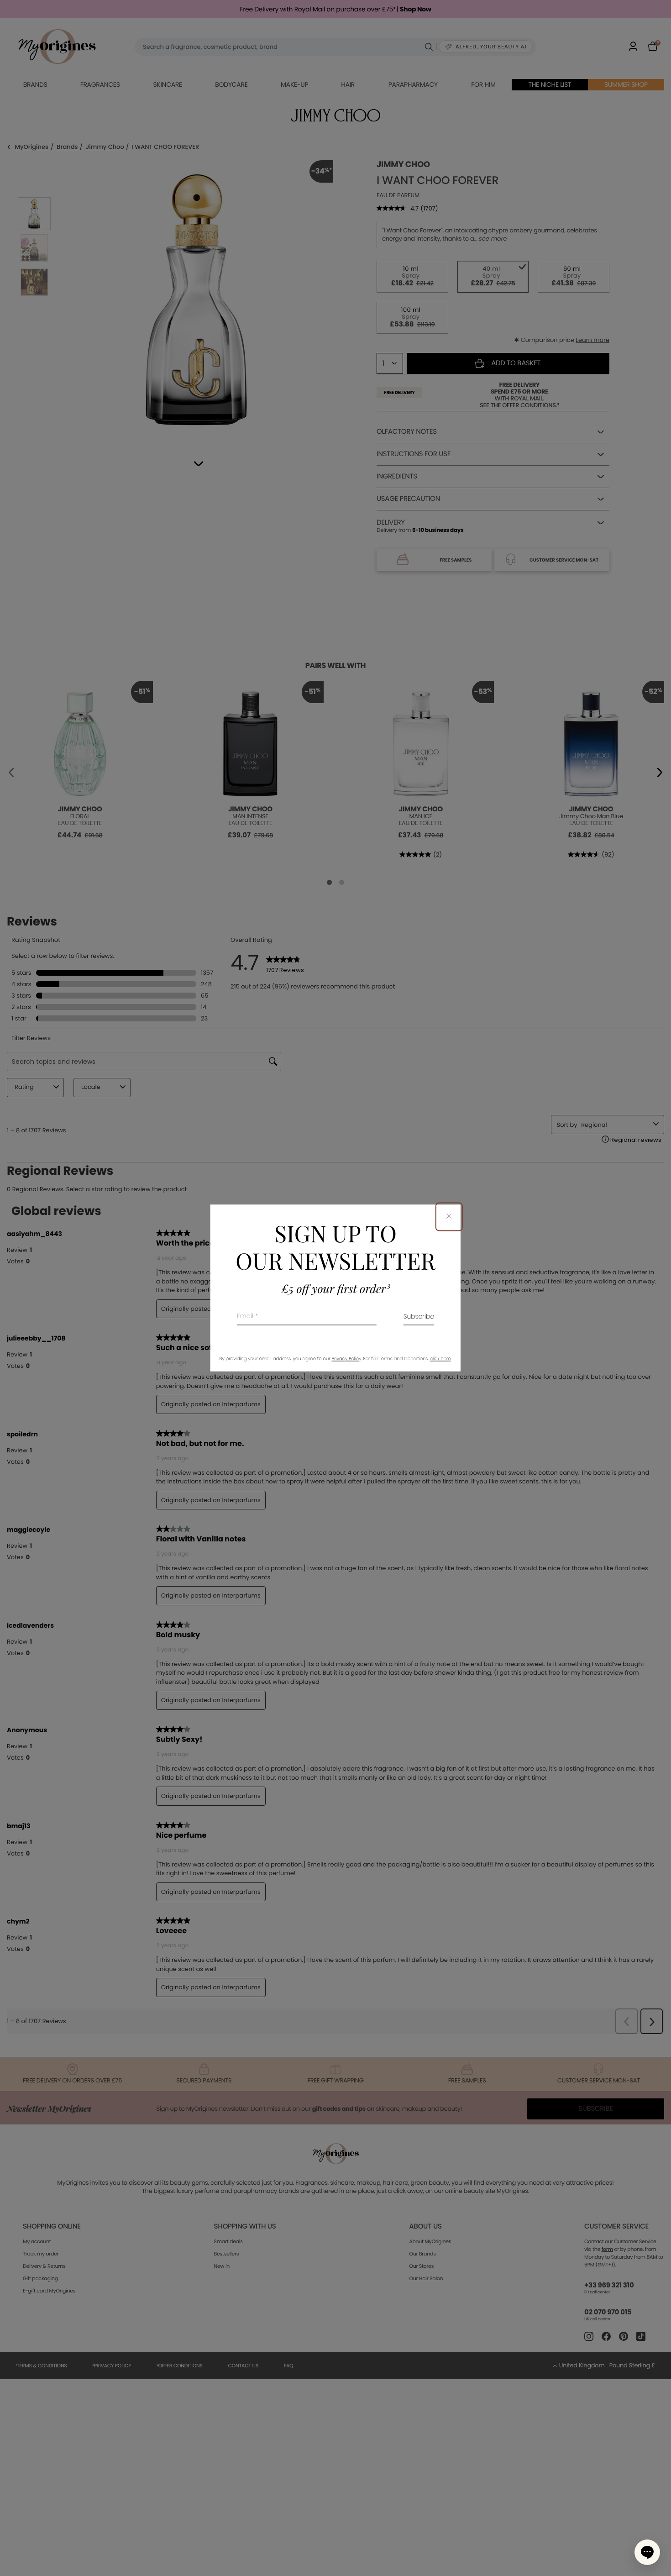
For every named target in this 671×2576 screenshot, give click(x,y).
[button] (647, 2552)
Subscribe (419, 1317)
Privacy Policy (347, 1359)
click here (440, 1359)
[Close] (449, 1217)
